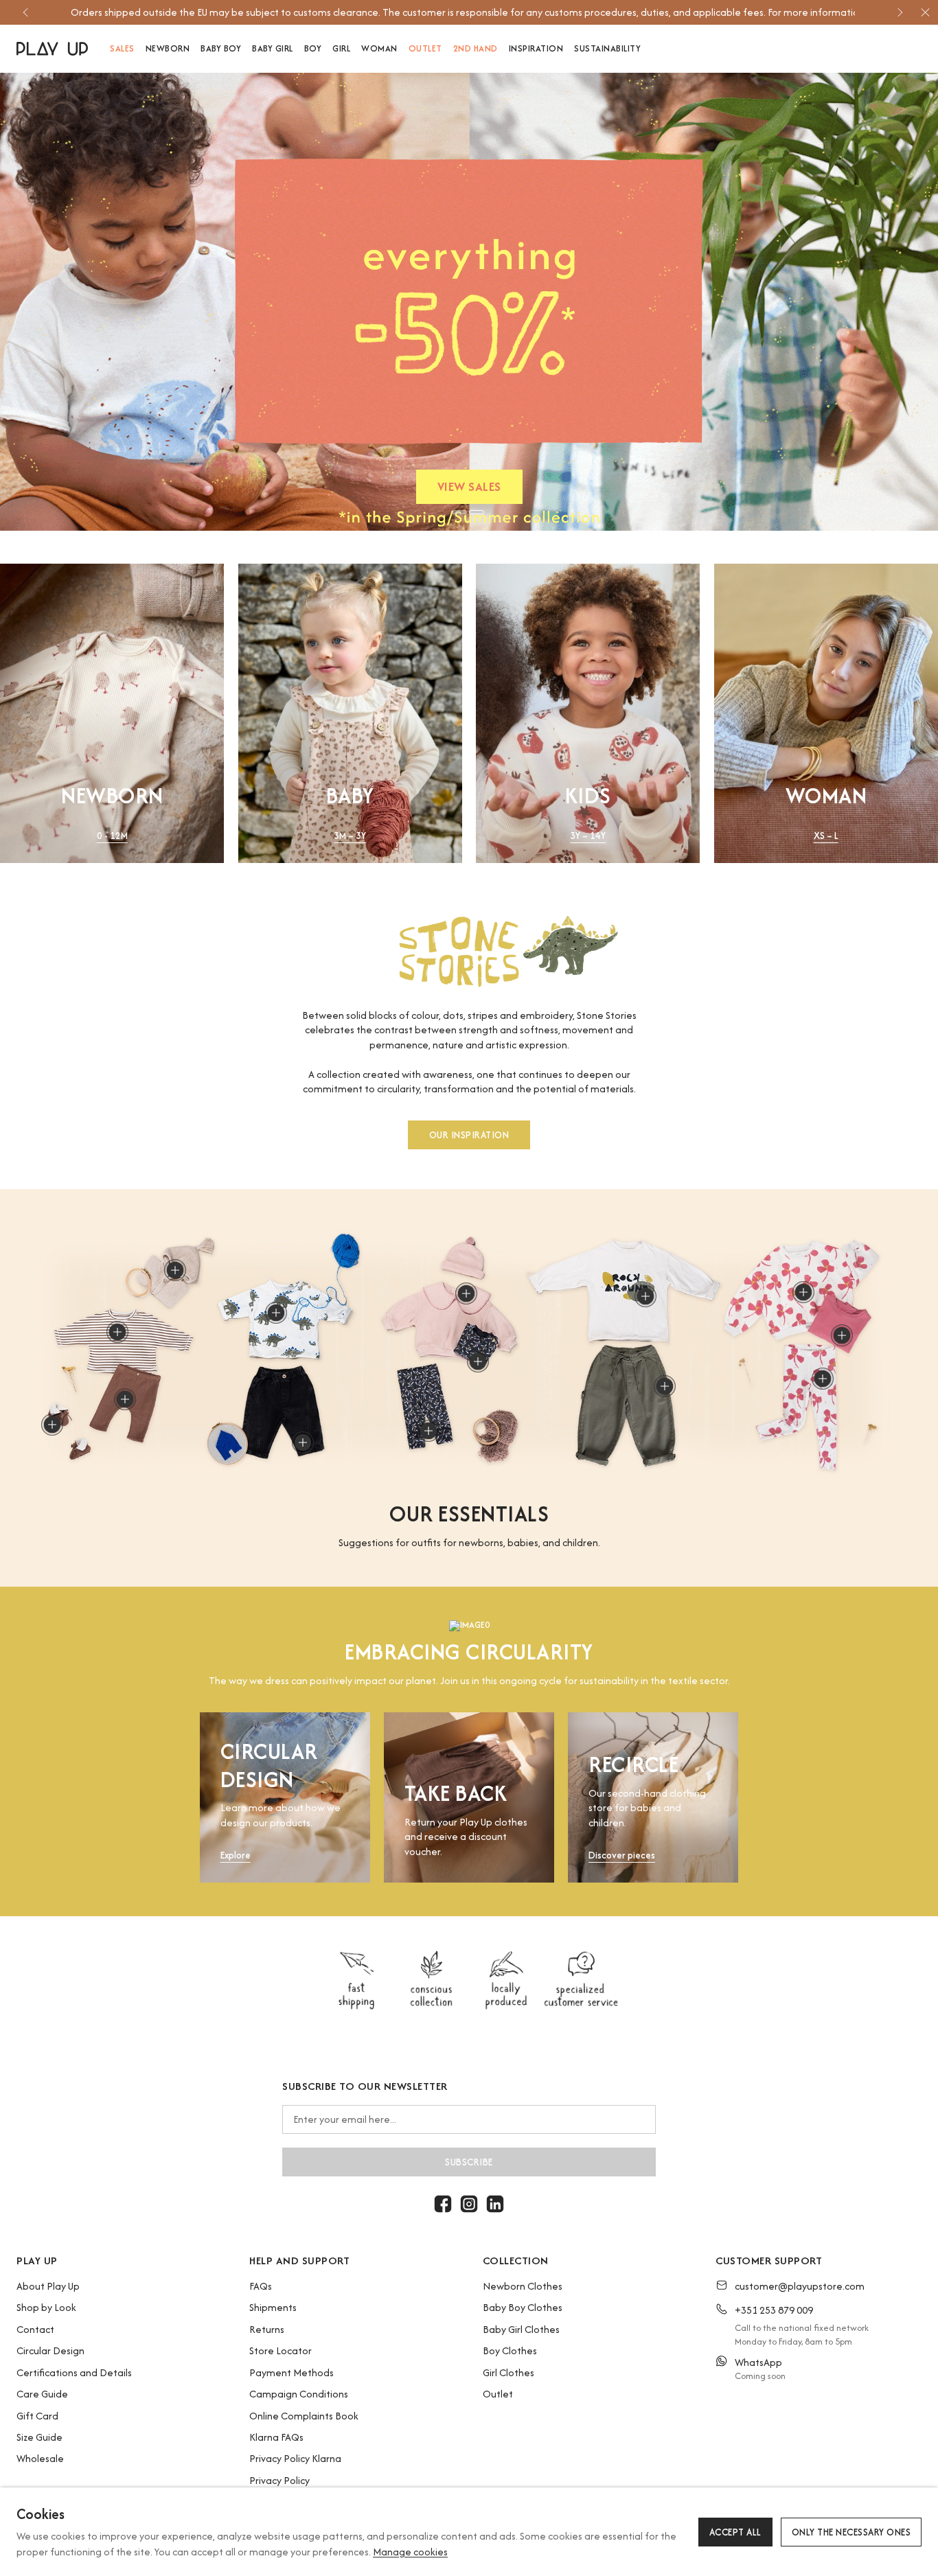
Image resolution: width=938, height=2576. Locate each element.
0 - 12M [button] (112, 836)
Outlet (498, 2394)
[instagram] (469, 2204)
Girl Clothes (508, 2372)
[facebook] (443, 2204)
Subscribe (469, 2162)
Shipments (273, 2307)
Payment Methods (291, 2372)
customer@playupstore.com (800, 2286)
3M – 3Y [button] (350, 836)
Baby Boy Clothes (523, 2307)
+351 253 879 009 (774, 2310)
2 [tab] (477, 512)
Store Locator (281, 2350)
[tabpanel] (469, 302)
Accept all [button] (735, 2532)
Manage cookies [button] (410, 2552)
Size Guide (39, 2437)
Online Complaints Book (304, 2416)
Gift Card (37, 2416)
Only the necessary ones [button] (851, 2532)
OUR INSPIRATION (469, 1134)
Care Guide (42, 2394)
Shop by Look (46, 2307)
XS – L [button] (826, 836)
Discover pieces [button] (622, 1855)
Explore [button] (236, 1855)
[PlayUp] (52, 49)
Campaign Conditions (299, 2394)
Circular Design (50, 2350)
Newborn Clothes (523, 2286)
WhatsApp (758, 2362)
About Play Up (48, 2286)
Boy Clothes (510, 2350)
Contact (35, 2329)
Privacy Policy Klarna (295, 2458)
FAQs (261, 2286)
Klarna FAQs (276, 2437)
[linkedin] (495, 2204)
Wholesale (40, 2458)
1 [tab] (459, 512)
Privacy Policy (279, 2480)
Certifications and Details (74, 2372)
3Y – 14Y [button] (588, 836)
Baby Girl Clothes (521, 2329)
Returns (267, 2329)
